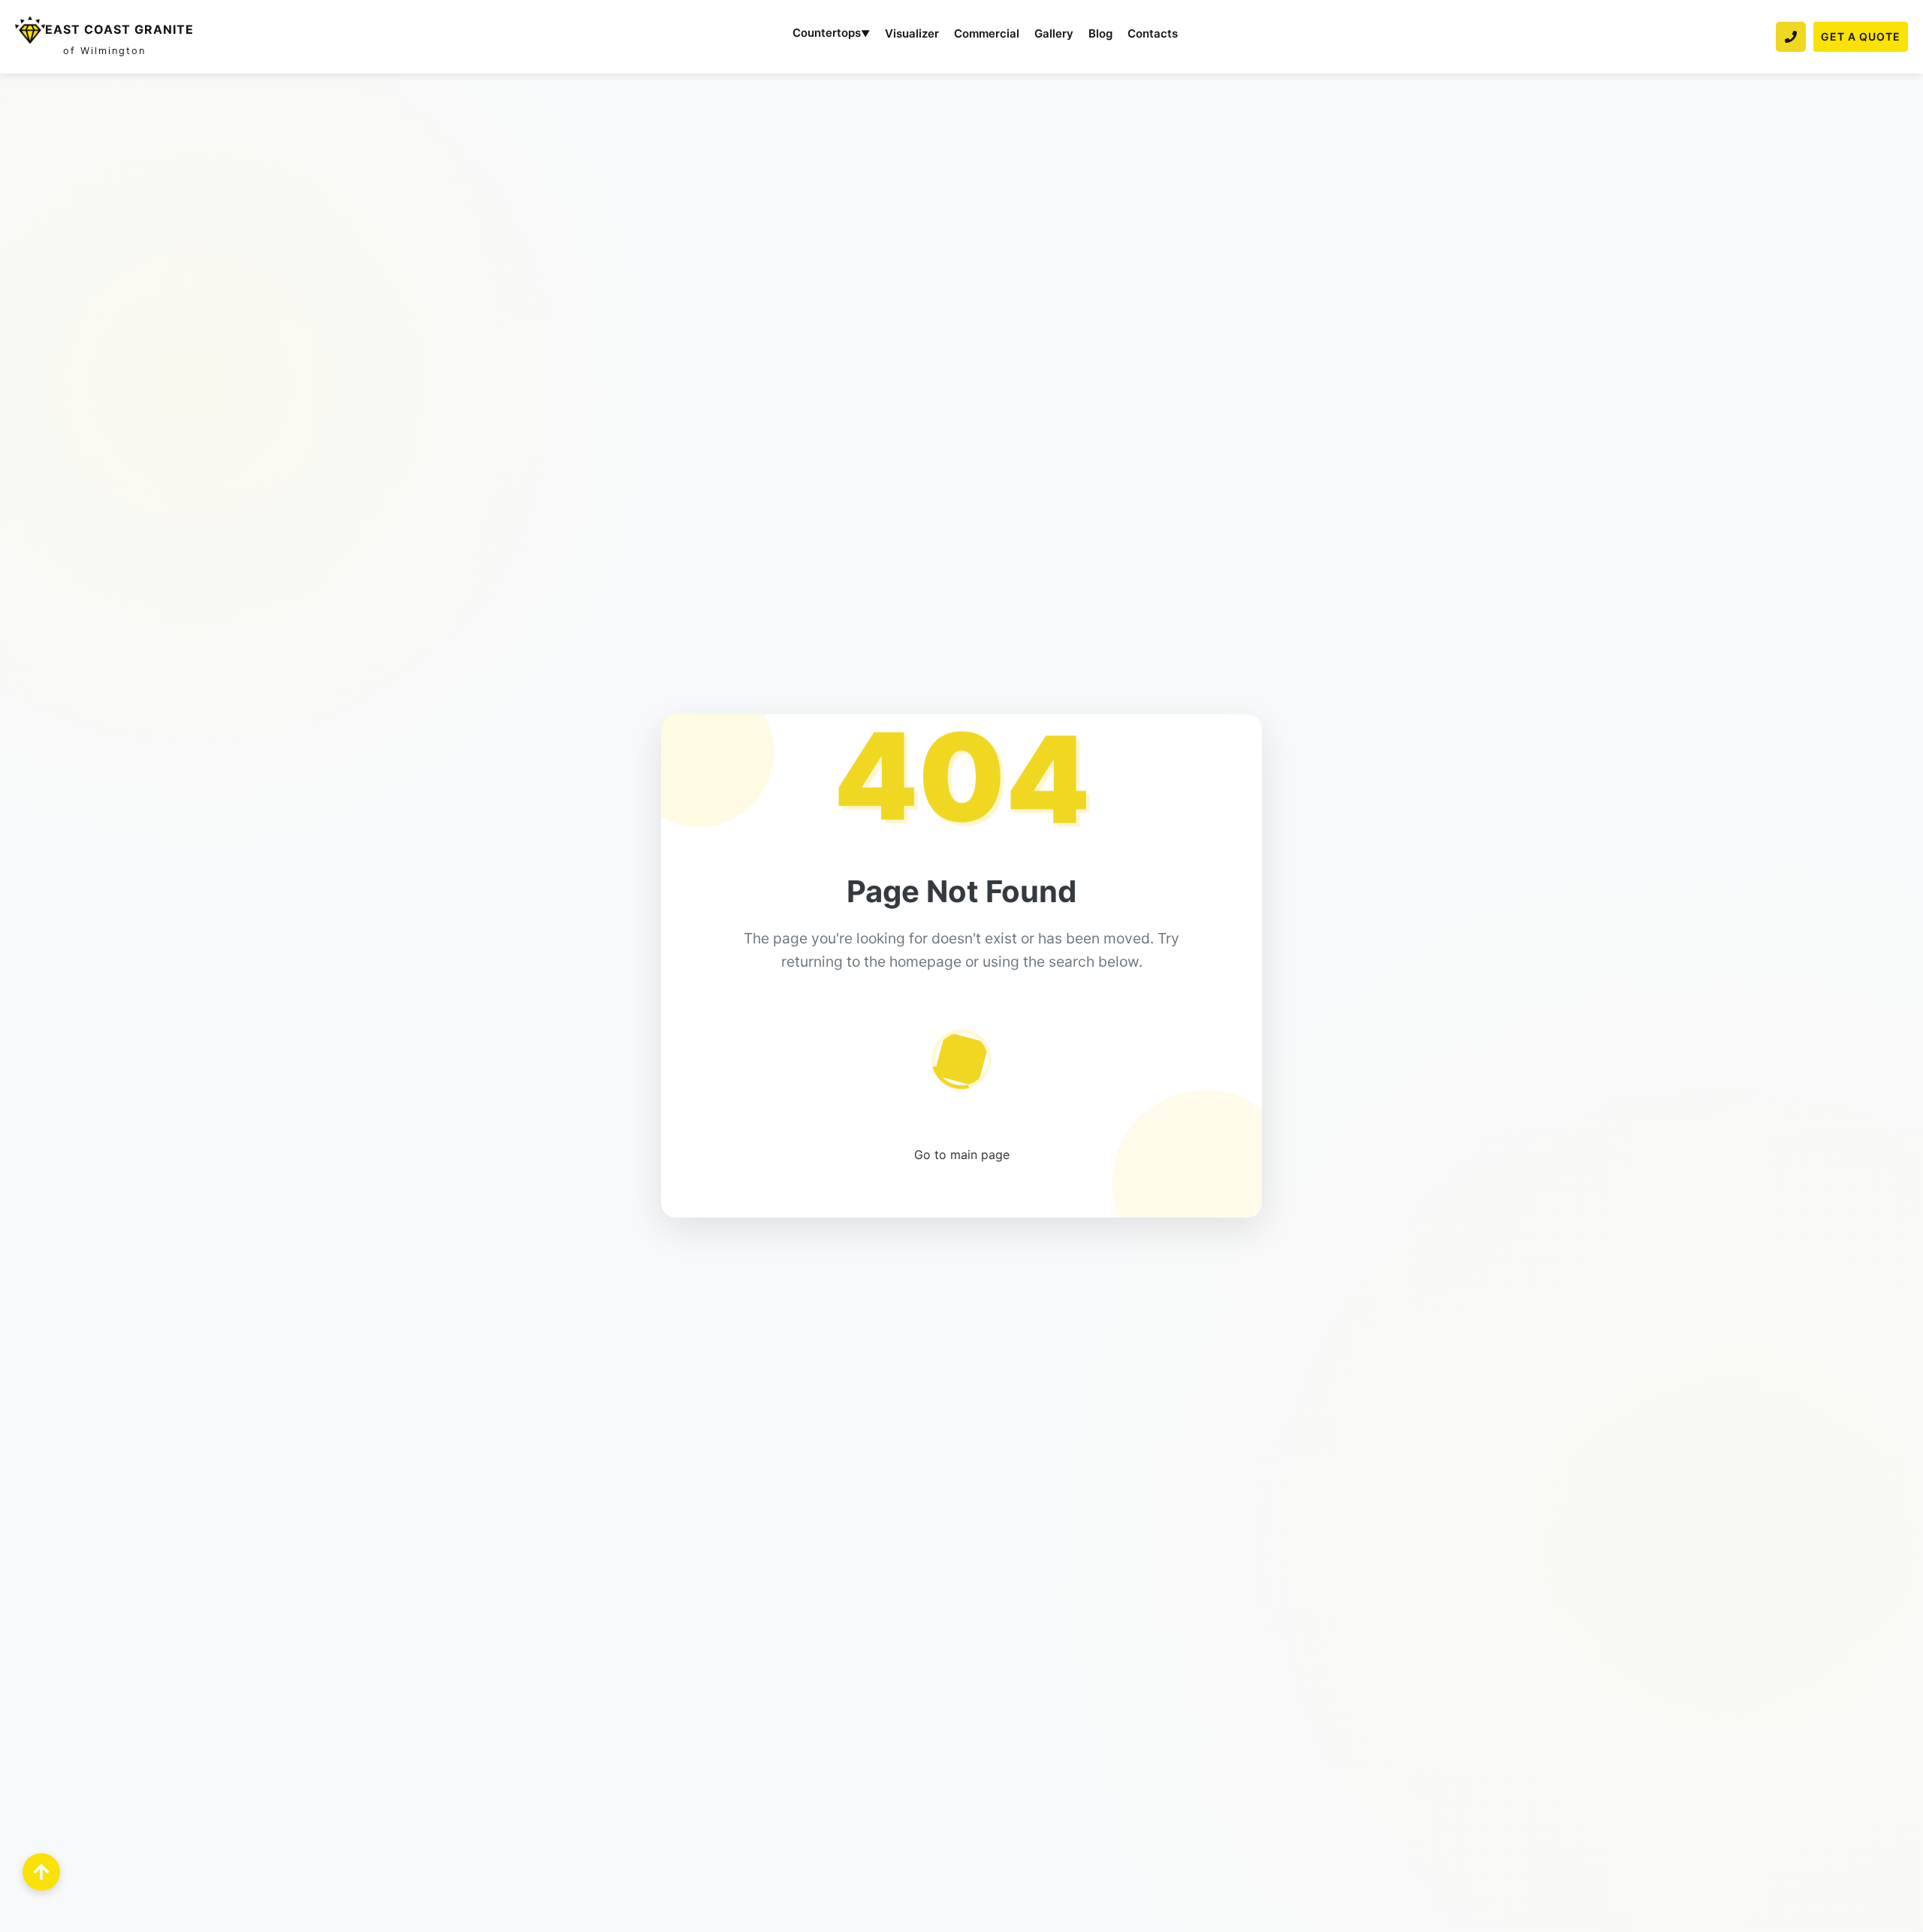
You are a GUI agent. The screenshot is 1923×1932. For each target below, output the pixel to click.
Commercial (987, 33)
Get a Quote (1861, 36)
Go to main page (962, 1155)
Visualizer (912, 33)
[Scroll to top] (41, 1872)
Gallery (1054, 33)
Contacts (1153, 33)
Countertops (831, 33)
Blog (1100, 33)
